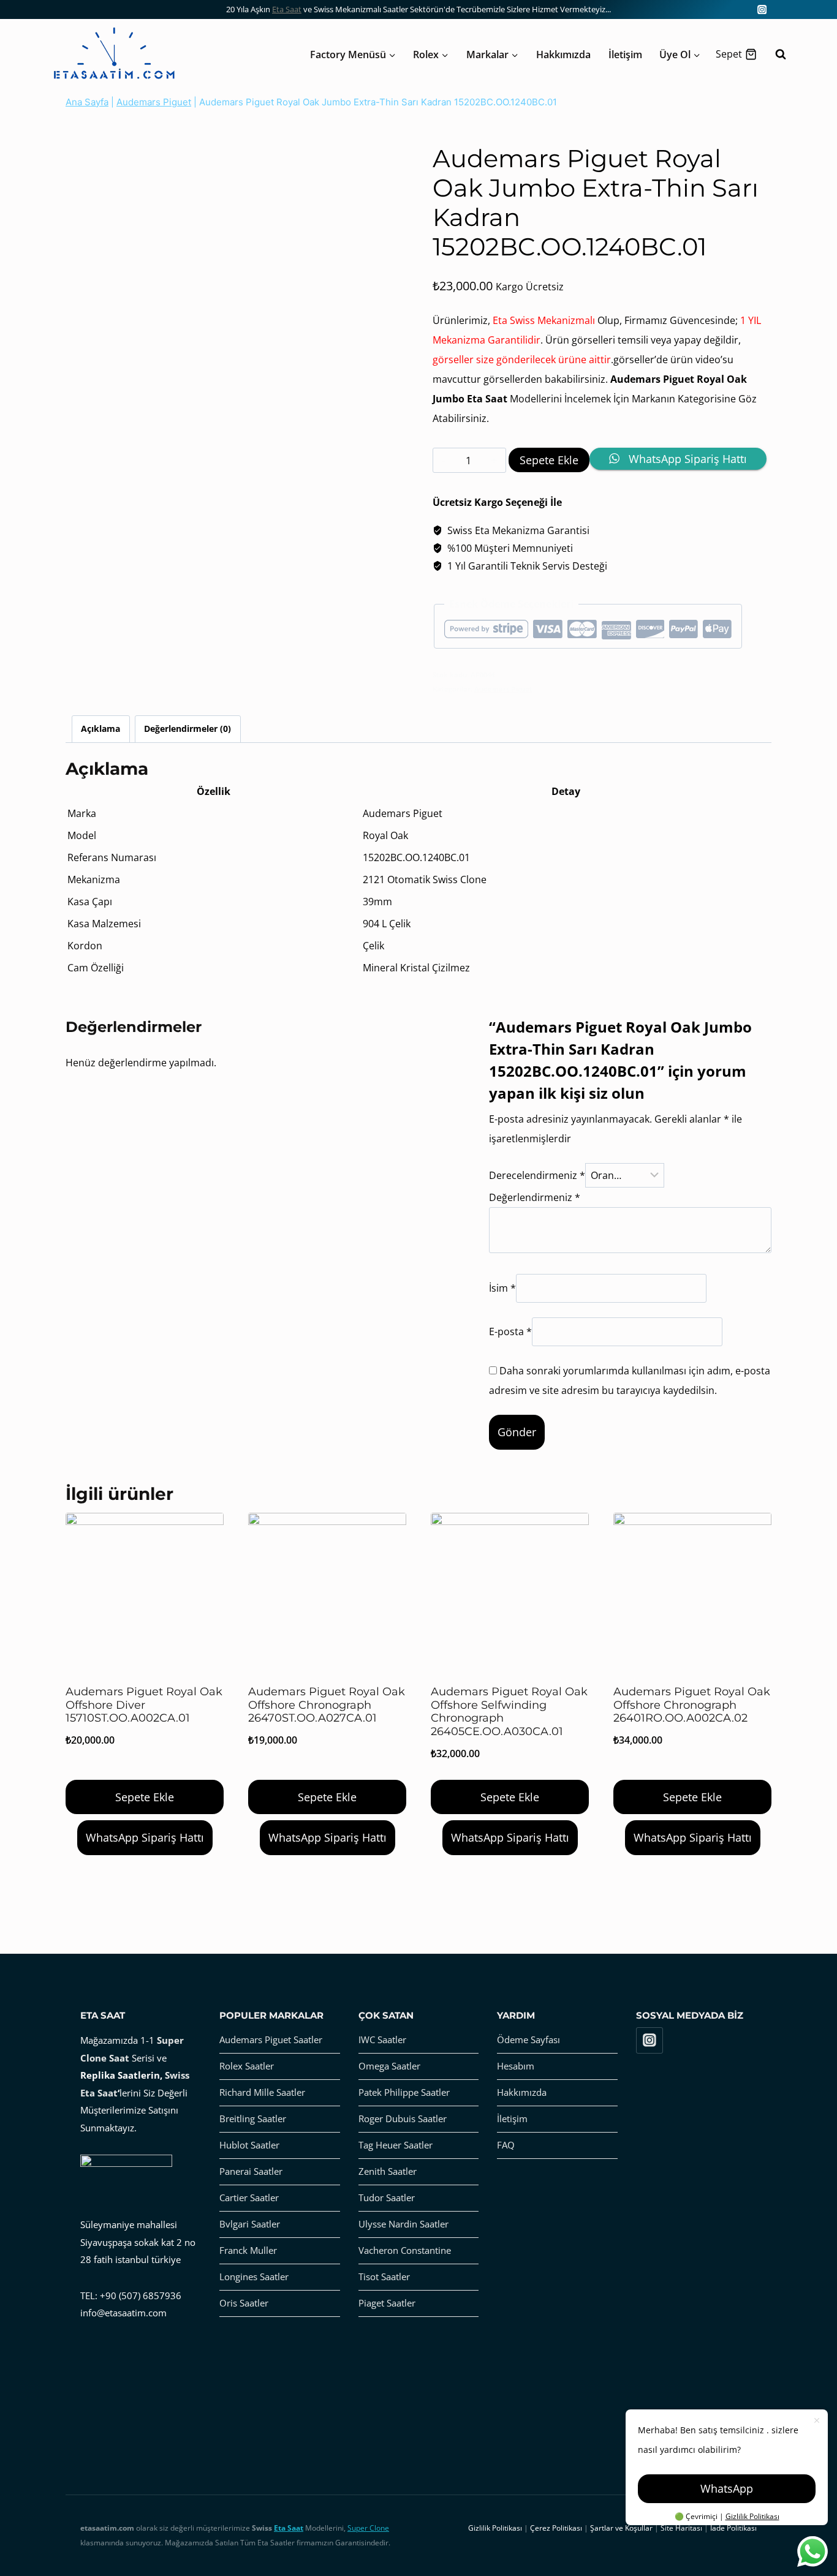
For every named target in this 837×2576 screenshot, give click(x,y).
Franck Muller (248, 2250)
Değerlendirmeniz (535, 1197)
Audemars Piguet (154, 102)
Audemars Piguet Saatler (271, 2039)
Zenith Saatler (388, 2171)
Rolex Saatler (247, 2066)
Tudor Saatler (387, 2198)
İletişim (625, 55)
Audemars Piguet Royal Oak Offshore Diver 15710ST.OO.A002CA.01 (144, 1705)
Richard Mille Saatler (262, 2092)
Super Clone (368, 2528)
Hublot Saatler (249, 2145)
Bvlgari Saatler (250, 2224)
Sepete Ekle (549, 460)
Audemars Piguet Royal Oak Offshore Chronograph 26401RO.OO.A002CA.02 (692, 1705)
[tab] (101, 729)
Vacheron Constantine (405, 2250)
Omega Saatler (389, 2066)
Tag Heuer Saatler (396, 2145)
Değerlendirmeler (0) (187, 729)
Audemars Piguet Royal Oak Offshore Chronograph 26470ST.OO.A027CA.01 (327, 1705)
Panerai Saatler (251, 2171)
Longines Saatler (254, 2277)
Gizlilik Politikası (752, 2516)
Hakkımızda (563, 55)
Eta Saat (287, 9)
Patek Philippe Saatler (404, 2092)
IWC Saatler (382, 2039)
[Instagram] (650, 2041)
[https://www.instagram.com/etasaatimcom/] (762, 9)
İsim (502, 1289)
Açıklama (100, 729)
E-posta (510, 1331)
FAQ (506, 2145)
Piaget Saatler (387, 2303)
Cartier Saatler (249, 2198)
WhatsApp (727, 2488)
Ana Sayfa (87, 102)
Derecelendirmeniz (537, 1175)
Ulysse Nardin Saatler (403, 2224)
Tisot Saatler (384, 2277)
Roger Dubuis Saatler (403, 2118)
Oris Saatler (244, 2303)
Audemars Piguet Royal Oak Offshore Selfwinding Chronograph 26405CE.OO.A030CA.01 (509, 1712)
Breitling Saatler (253, 2118)
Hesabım (516, 2066)
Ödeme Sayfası (528, 2039)
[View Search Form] (775, 55)
